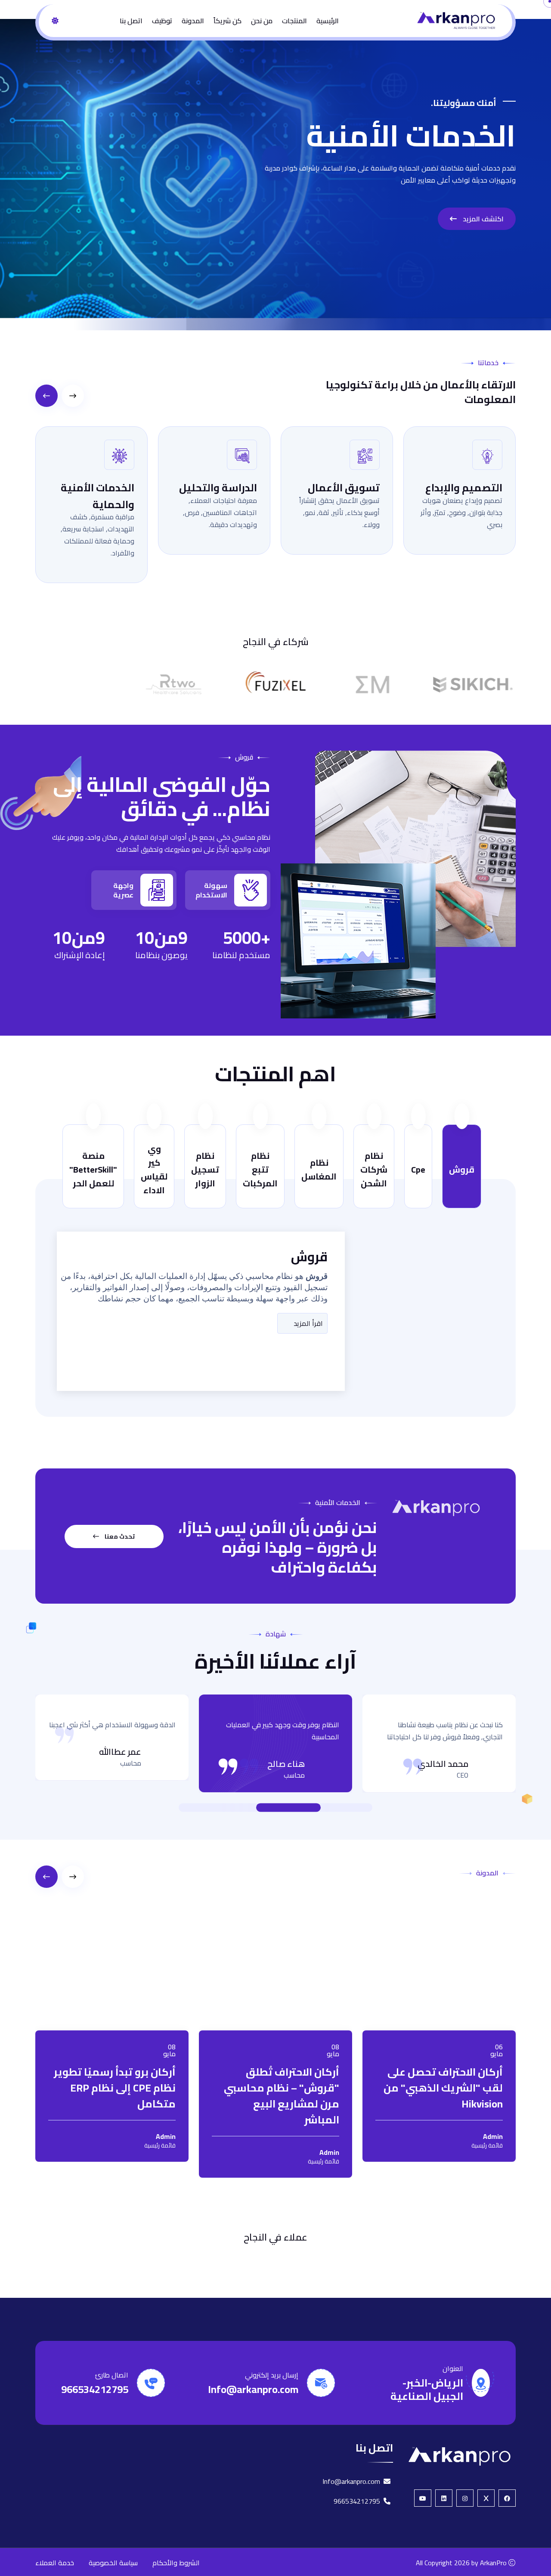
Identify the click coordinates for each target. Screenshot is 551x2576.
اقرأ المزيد (307, 1323)
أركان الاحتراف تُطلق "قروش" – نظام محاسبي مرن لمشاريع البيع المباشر (282, 2096)
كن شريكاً (228, 21)
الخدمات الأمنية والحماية (98, 496)
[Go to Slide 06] (224, 1807)
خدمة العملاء (55, 2563)
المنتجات (294, 21)
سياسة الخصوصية (113, 2563)
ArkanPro (493, 2563)
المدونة (193, 21)
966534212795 (95, 2389)
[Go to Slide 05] (232, 1807)
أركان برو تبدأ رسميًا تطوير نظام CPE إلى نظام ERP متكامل (115, 2088)
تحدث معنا (119, 1536)
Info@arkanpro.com (253, 2389)
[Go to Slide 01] (327, 1807)
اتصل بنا (131, 21)
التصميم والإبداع (464, 488)
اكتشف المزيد (482, 219)
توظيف (162, 21)
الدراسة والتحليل (218, 488)
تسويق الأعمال (344, 488)
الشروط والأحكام (176, 2563)
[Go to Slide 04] (241, 1807)
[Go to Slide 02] (319, 1807)
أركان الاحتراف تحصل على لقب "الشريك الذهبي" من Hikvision (443, 2088)
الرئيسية (328, 21)
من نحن (262, 21)
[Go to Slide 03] (280, 1807)
